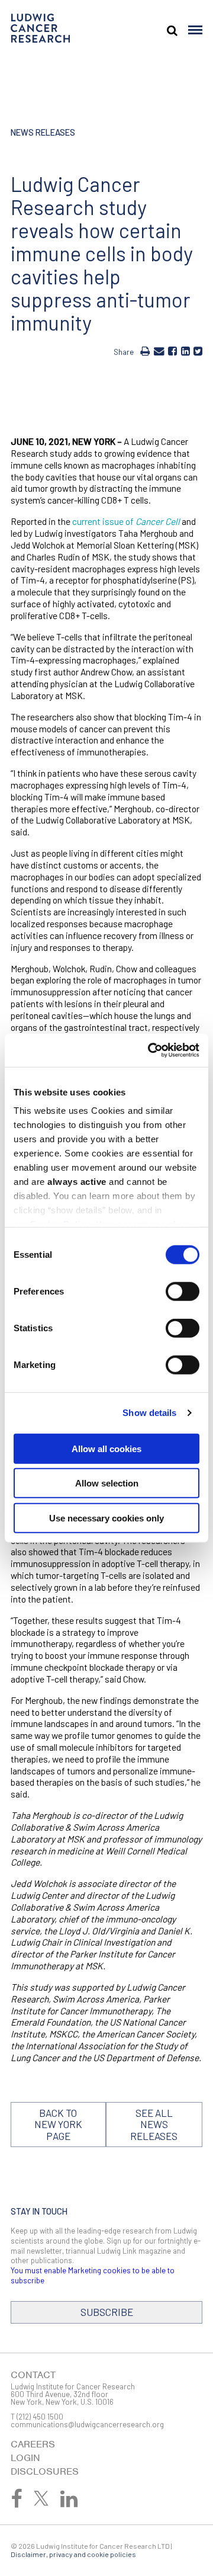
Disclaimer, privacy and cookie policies (73, 2554)
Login (25, 2458)
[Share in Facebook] (172, 351)
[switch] (183, 1291)
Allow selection (107, 1483)
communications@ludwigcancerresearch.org (87, 2424)
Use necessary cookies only (106, 1518)
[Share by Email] (159, 351)
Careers (33, 2444)
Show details (149, 1413)
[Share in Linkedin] (185, 351)
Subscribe (107, 2312)
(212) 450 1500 (40, 2417)
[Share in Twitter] (198, 351)
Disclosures (45, 2471)
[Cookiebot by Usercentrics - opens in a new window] (150, 1050)
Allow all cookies (106, 1448)
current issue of (126, 521)
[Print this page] (145, 351)
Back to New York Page (58, 2124)
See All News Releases (154, 2124)
